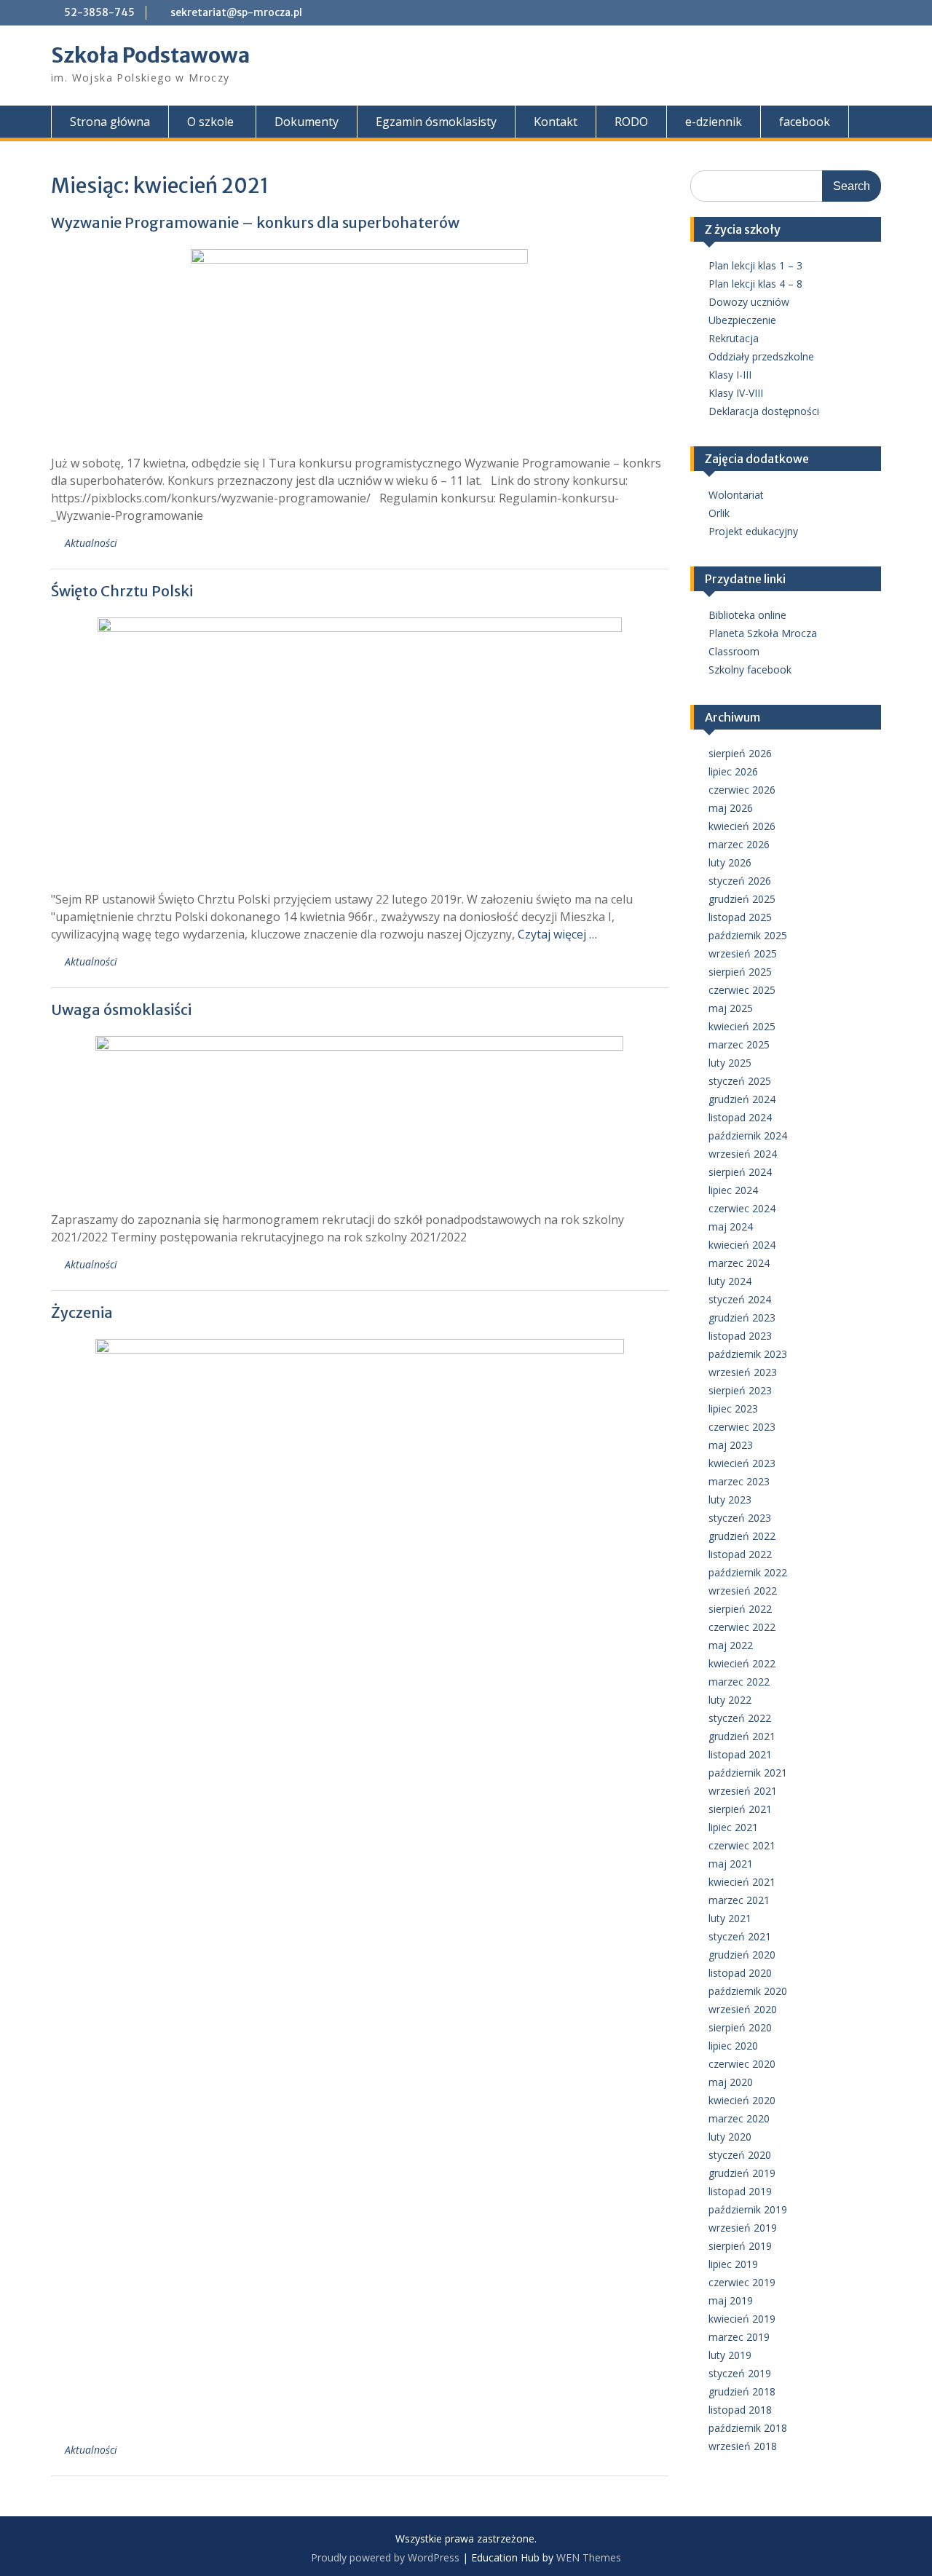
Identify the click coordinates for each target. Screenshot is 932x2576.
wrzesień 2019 (743, 2228)
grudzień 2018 (742, 2391)
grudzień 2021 (742, 1736)
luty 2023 (730, 1500)
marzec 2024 (739, 1263)
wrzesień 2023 (743, 1372)
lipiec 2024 (733, 1190)
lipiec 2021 (733, 1827)
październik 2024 (748, 1135)
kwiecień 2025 (742, 1026)
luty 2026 (730, 862)
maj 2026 (731, 808)
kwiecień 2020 (742, 2100)
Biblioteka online (747, 615)
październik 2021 (748, 1773)
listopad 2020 (740, 1973)
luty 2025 (730, 1063)
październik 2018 (748, 2428)
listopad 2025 (740, 917)
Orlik (719, 513)
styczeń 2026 (740, 881)
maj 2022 (731, 1645)
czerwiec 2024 (742, 1208)
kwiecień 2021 (742, 1882)
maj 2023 (731, 1445)
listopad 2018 (740, 2410)
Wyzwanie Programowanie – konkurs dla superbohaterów (255, 222)
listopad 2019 (740, 2191)
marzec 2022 (739, 1682)
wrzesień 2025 (743, 953)
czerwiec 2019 (742, 2282)
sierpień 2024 (740, 1172)
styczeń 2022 (740, 1718)
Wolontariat (736, 495)
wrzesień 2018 (743, 2446)
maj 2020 (731, 2082)
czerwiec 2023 (742, 1427)
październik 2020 (748, 1991)
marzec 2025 (739, 1044)
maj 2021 (731, 1864)
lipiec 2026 (733, 771)
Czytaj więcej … (557, 934)
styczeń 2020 (740, 2155)
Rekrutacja (734, 338)
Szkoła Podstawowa (150, 55)
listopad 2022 (740, 1554)
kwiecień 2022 (742, 1663)
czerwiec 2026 (742, 790)
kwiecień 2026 (742, 826)
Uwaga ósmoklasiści (121, 1010)
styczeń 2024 (740, 1299)
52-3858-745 (99, 12)
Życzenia (82, 1312)
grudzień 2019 (742, 2173)
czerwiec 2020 (742, 2064)
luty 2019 (730, 2355)
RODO (631, 122)
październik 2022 (748, 1572)
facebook (805, 122)
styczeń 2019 (740, 2373)
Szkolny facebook (750, 669)
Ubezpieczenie (742, 320)
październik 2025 (748, 935)
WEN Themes (589, 2557)
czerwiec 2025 (742, 990)
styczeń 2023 (740, 1518)
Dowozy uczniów (749, 302)
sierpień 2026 (740, 753)
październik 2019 (748, 2209)
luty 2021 (730, 1918)
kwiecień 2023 (742, 1463)
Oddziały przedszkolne (761, 356)
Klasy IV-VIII (736, 393)
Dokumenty (307, 122)
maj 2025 (731, 1008)
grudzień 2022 (742, 1536)
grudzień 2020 (742, 1955)
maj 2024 (731, 1226)
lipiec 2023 (733, 1408)
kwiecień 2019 (742, 2319)
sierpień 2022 (740, 1609)
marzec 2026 (739, 844)
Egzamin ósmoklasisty (436, 122)
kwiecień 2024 (742, 1245)
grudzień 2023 (742, 1317)
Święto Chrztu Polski (122, 591)
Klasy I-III (730, 375)
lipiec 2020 (733, 2046)
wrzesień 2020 (743, 2009)
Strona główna (110, 122)
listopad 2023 (740, 1336)
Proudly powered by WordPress (385, 2557)
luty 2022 (730, 1700)
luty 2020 (730, 2137)
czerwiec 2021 (742, 1845)
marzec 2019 (739, 2337)
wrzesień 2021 (743, 1791)
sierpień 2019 (740, 2246)
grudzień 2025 (742, 899)
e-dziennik (714, 122)
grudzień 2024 (742, 1099)
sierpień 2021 (740, 1809)
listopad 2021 (740, 1754)
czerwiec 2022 (742, 1627)
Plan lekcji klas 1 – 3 (755, 265)
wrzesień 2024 (743, 1154)
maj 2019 (731, 2300)
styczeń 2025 (740, 1081)
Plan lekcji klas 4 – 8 (755, 284)
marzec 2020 (739, 2118)
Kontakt (556, 122)
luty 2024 (730, 1281)
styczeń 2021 (740, 1936)
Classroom (734, 651)
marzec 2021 (739, 1900)
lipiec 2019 (733, 2264)
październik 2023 (748, 1354)
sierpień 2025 (740, 972)
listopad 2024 (740, 1117)
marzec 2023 (739, 1481)
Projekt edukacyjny (753, 531)
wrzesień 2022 (743, 1591)
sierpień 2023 (740, 1390)
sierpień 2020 (740, 2027)
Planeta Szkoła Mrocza (763, 633)
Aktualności (91, 543)
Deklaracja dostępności (764, 411)
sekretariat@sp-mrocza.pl (236, 12)
